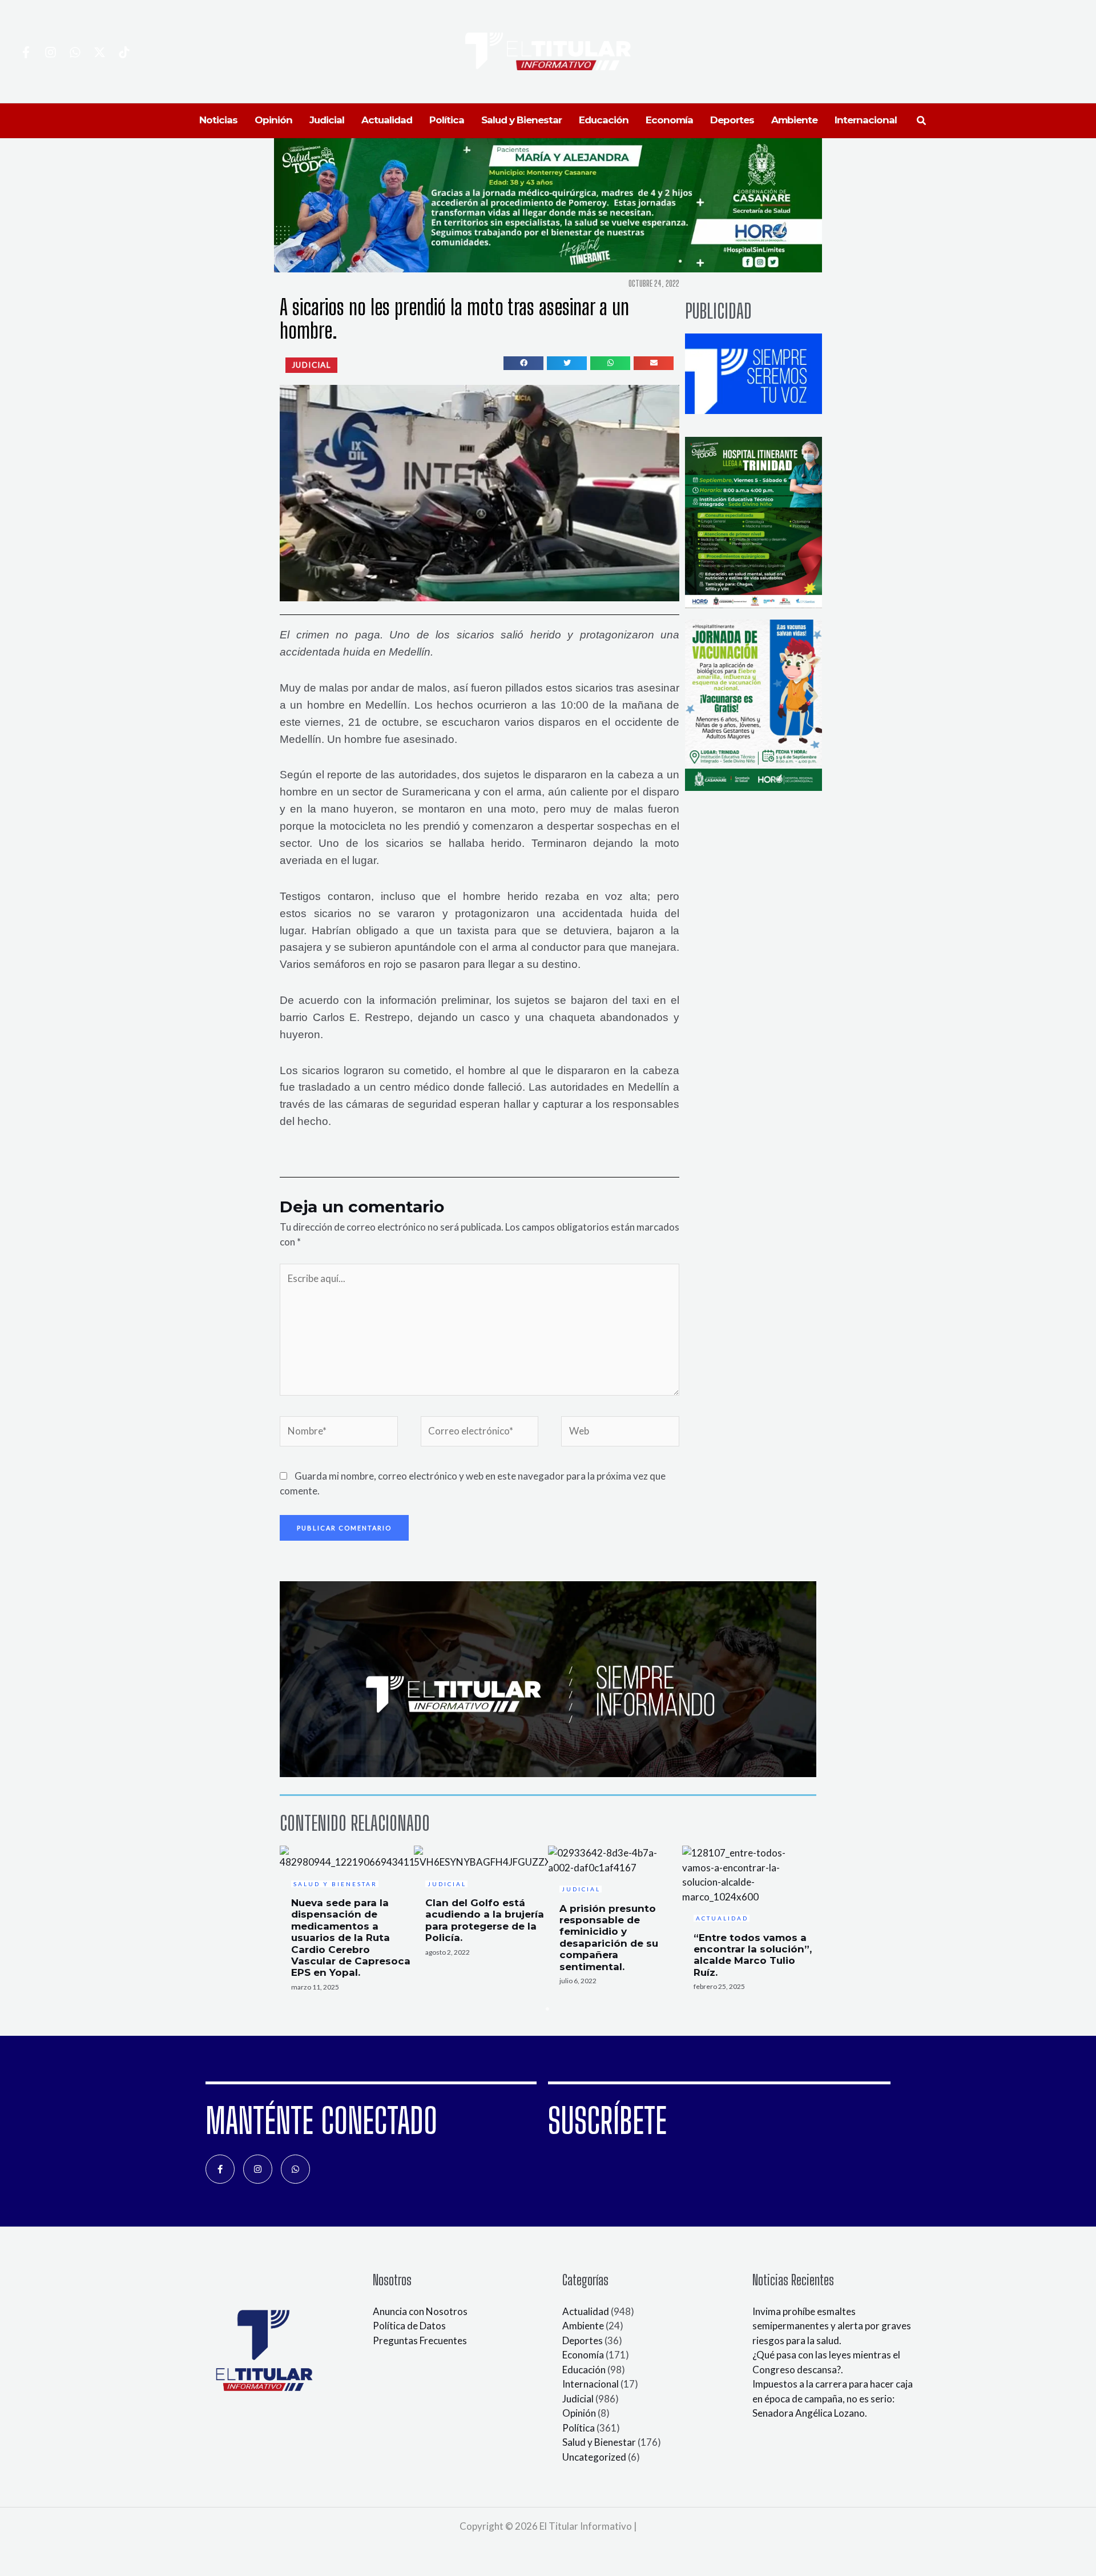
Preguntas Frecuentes (420, 2340)
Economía (583, 2355)
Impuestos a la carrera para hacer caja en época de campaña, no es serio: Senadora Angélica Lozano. (833, 2398)
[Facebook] (26, 52)
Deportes (583, 2340)
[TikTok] (124, 52)
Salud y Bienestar (599, 2442)
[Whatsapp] (75, 52)
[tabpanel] (347, 1922)
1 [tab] (548, 2009)
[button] (922, 121)
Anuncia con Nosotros (420, 2311)
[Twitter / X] (100, 52)
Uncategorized (594, 2457)
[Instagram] (51, 52)
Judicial (578, 2399)
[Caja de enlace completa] (347, 1922)
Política (579, 2428)
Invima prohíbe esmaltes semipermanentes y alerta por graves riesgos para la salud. (832, 2326)
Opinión (579, 2413)
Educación (584, 2370)
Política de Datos (409, 2326)
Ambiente (583, 2326)
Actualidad (586, 2311)
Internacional (591, 2384)
